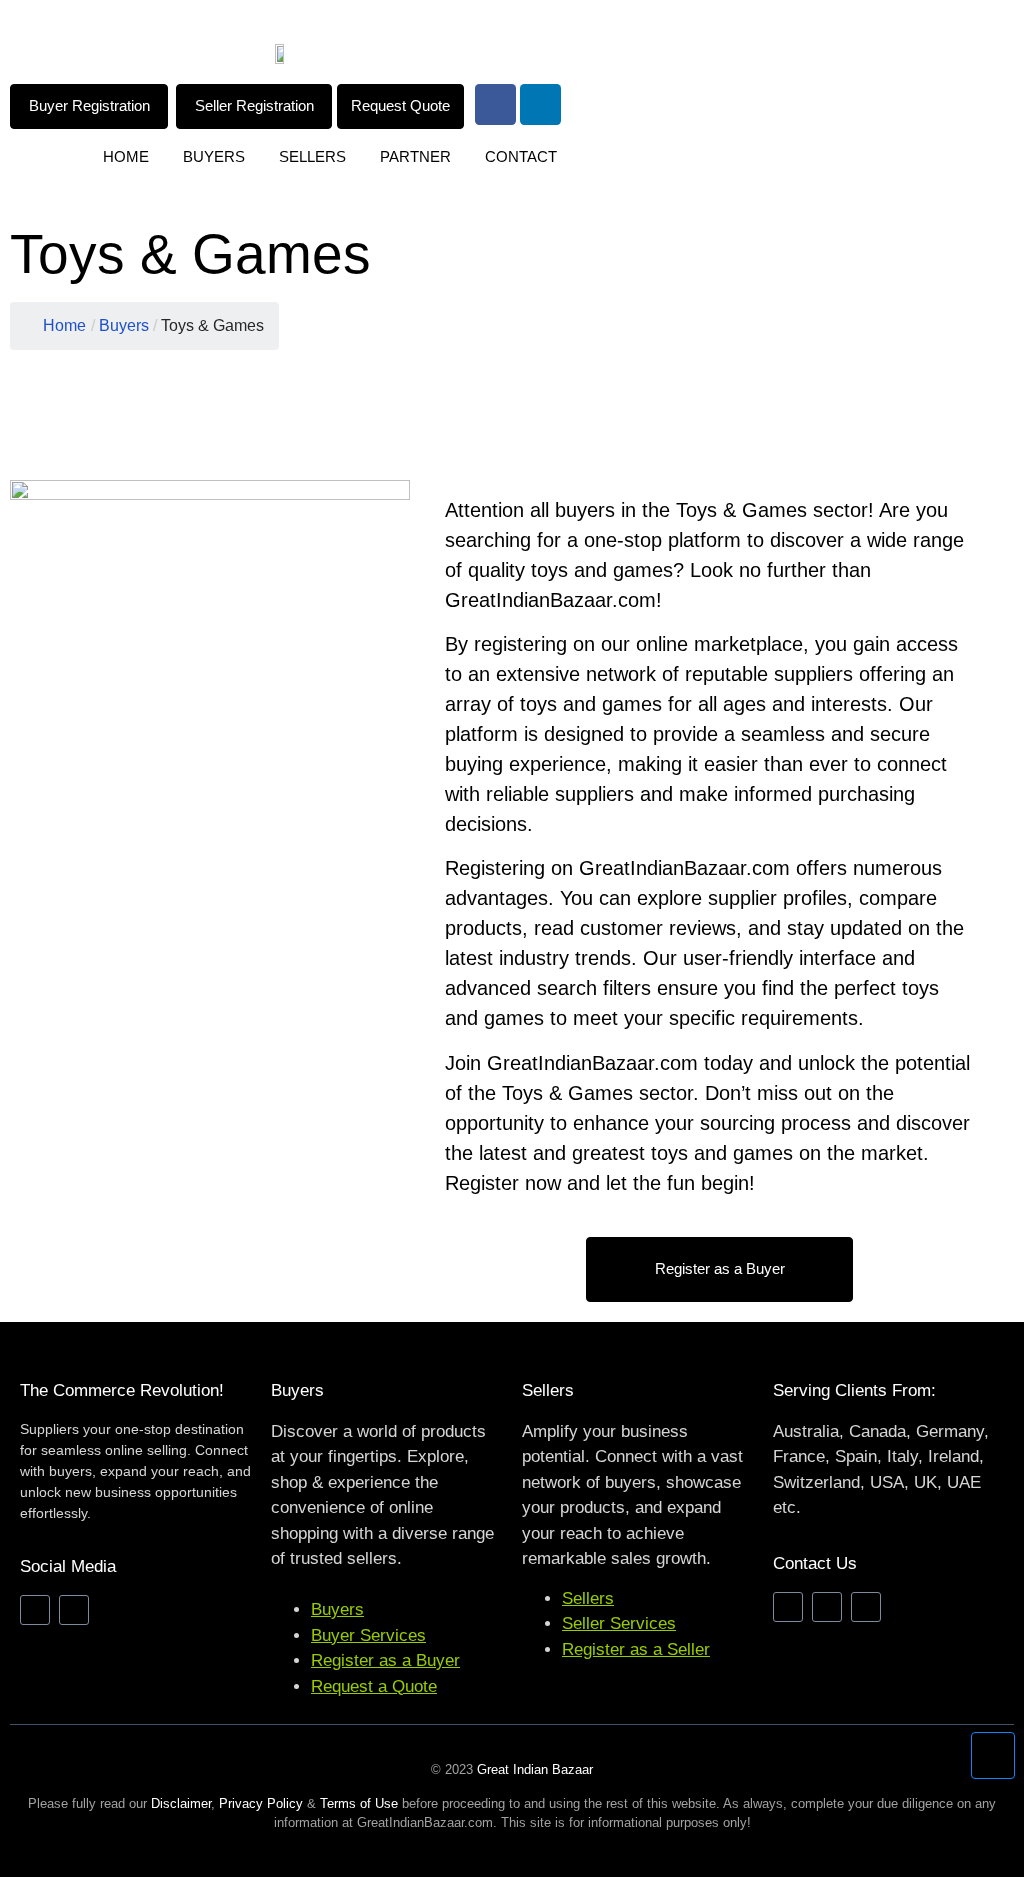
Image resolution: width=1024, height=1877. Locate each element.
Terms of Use (359, 1803)
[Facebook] (495, 104)
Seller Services (619, 1623)
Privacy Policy (261, 1803)
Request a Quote (374, 1686)
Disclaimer (181, 1803)
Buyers (214, 156)
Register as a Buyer (385, 1660)
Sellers (312, 156)
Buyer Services (368, 1635)
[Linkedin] (540, 104)
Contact (521, 156)
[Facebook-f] (35, 1610)
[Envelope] (788, 1607)
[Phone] (827, 1607)
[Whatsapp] (866, 1607)
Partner (415, 156)
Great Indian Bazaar (535, 1769)
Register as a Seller (636, 1649)
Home (126, 156)
